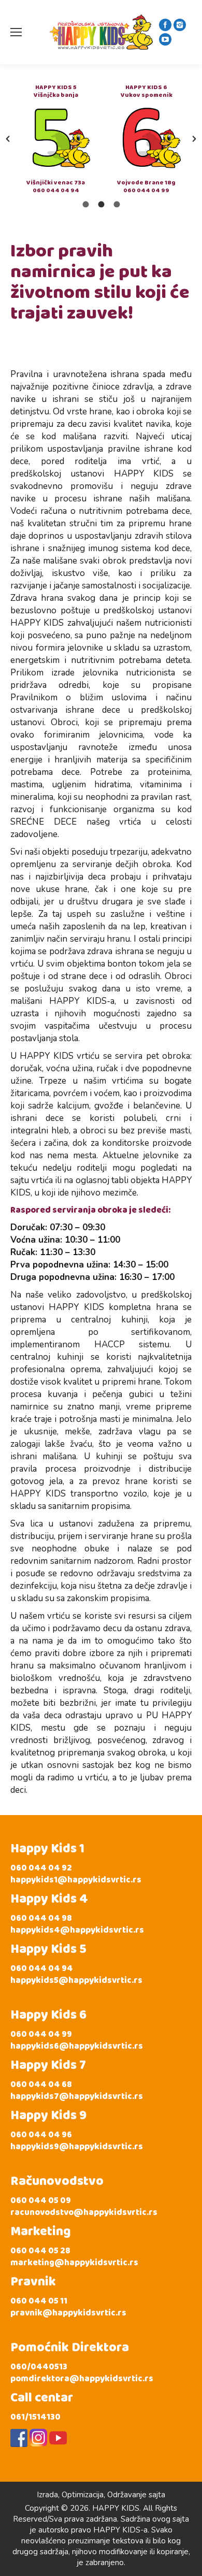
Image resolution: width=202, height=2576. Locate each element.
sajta (157, 2495)
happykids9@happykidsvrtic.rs (77, 2147)
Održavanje (127, 2495)
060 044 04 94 (56, 190)
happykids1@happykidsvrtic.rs (76, 1880)
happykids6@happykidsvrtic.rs (77, 2046)
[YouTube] (165, 39)
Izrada (47, 2495)
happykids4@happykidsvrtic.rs (77, 1930)
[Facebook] (165, 25)
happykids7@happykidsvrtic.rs (77, 2097)
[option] (56, 139)
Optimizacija (83, 2495)
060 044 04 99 (146, 190)
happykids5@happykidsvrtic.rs (76, 1981)
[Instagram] (180, 25)
